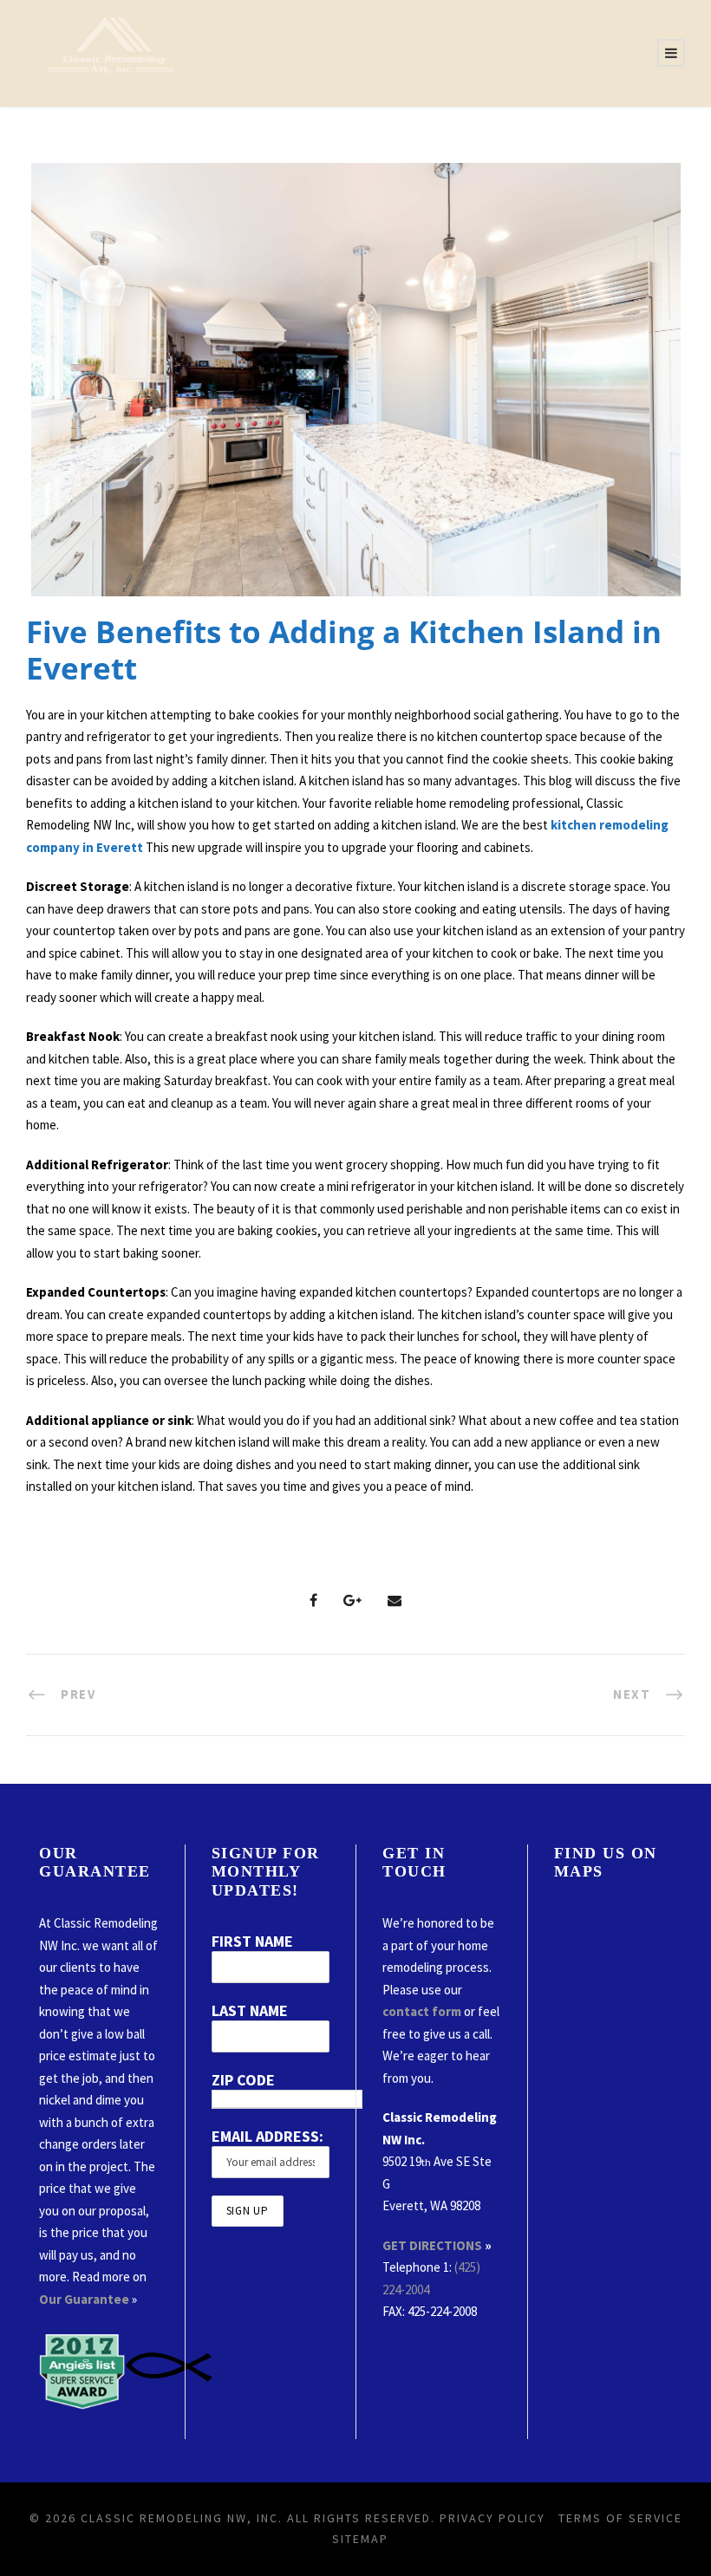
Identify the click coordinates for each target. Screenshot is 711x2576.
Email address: (267, 2136)
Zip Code (243, 2080)
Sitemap (360, 2539)
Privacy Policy (492, 2518)
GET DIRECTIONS (432, 2245)
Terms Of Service (620, 2518)
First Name (252, 1941)
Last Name (250, 2010)
